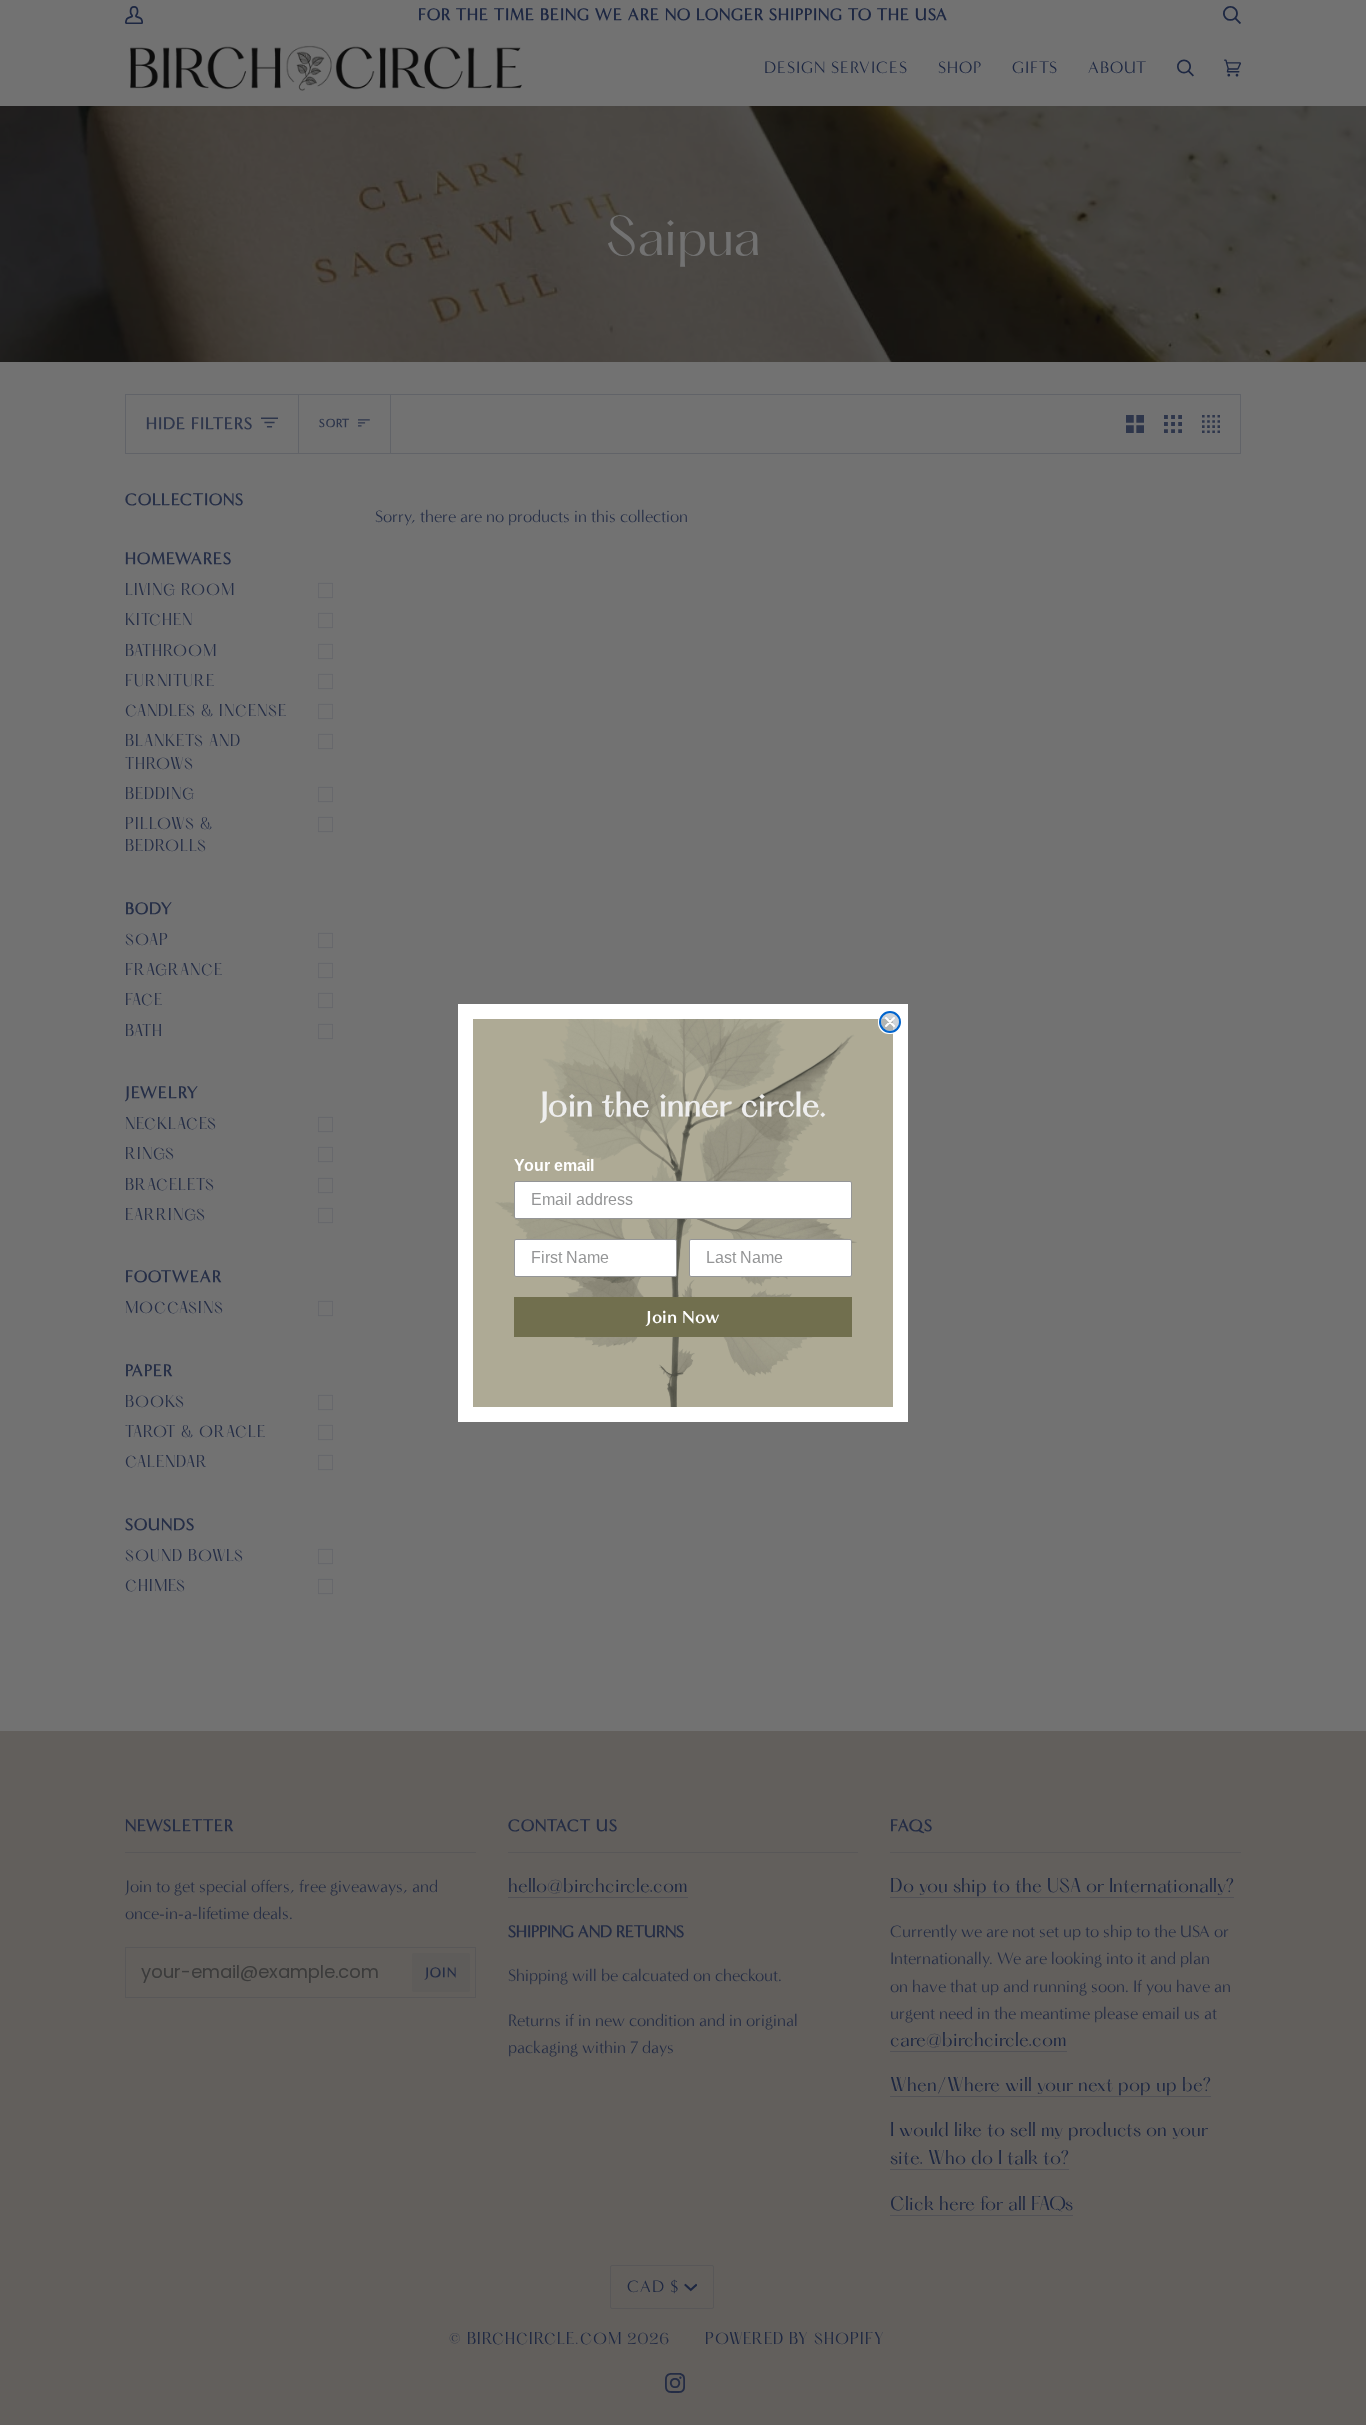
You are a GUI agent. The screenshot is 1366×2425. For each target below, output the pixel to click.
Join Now (683, 1317)
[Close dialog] (890, 1022)
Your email (554, 1165)
